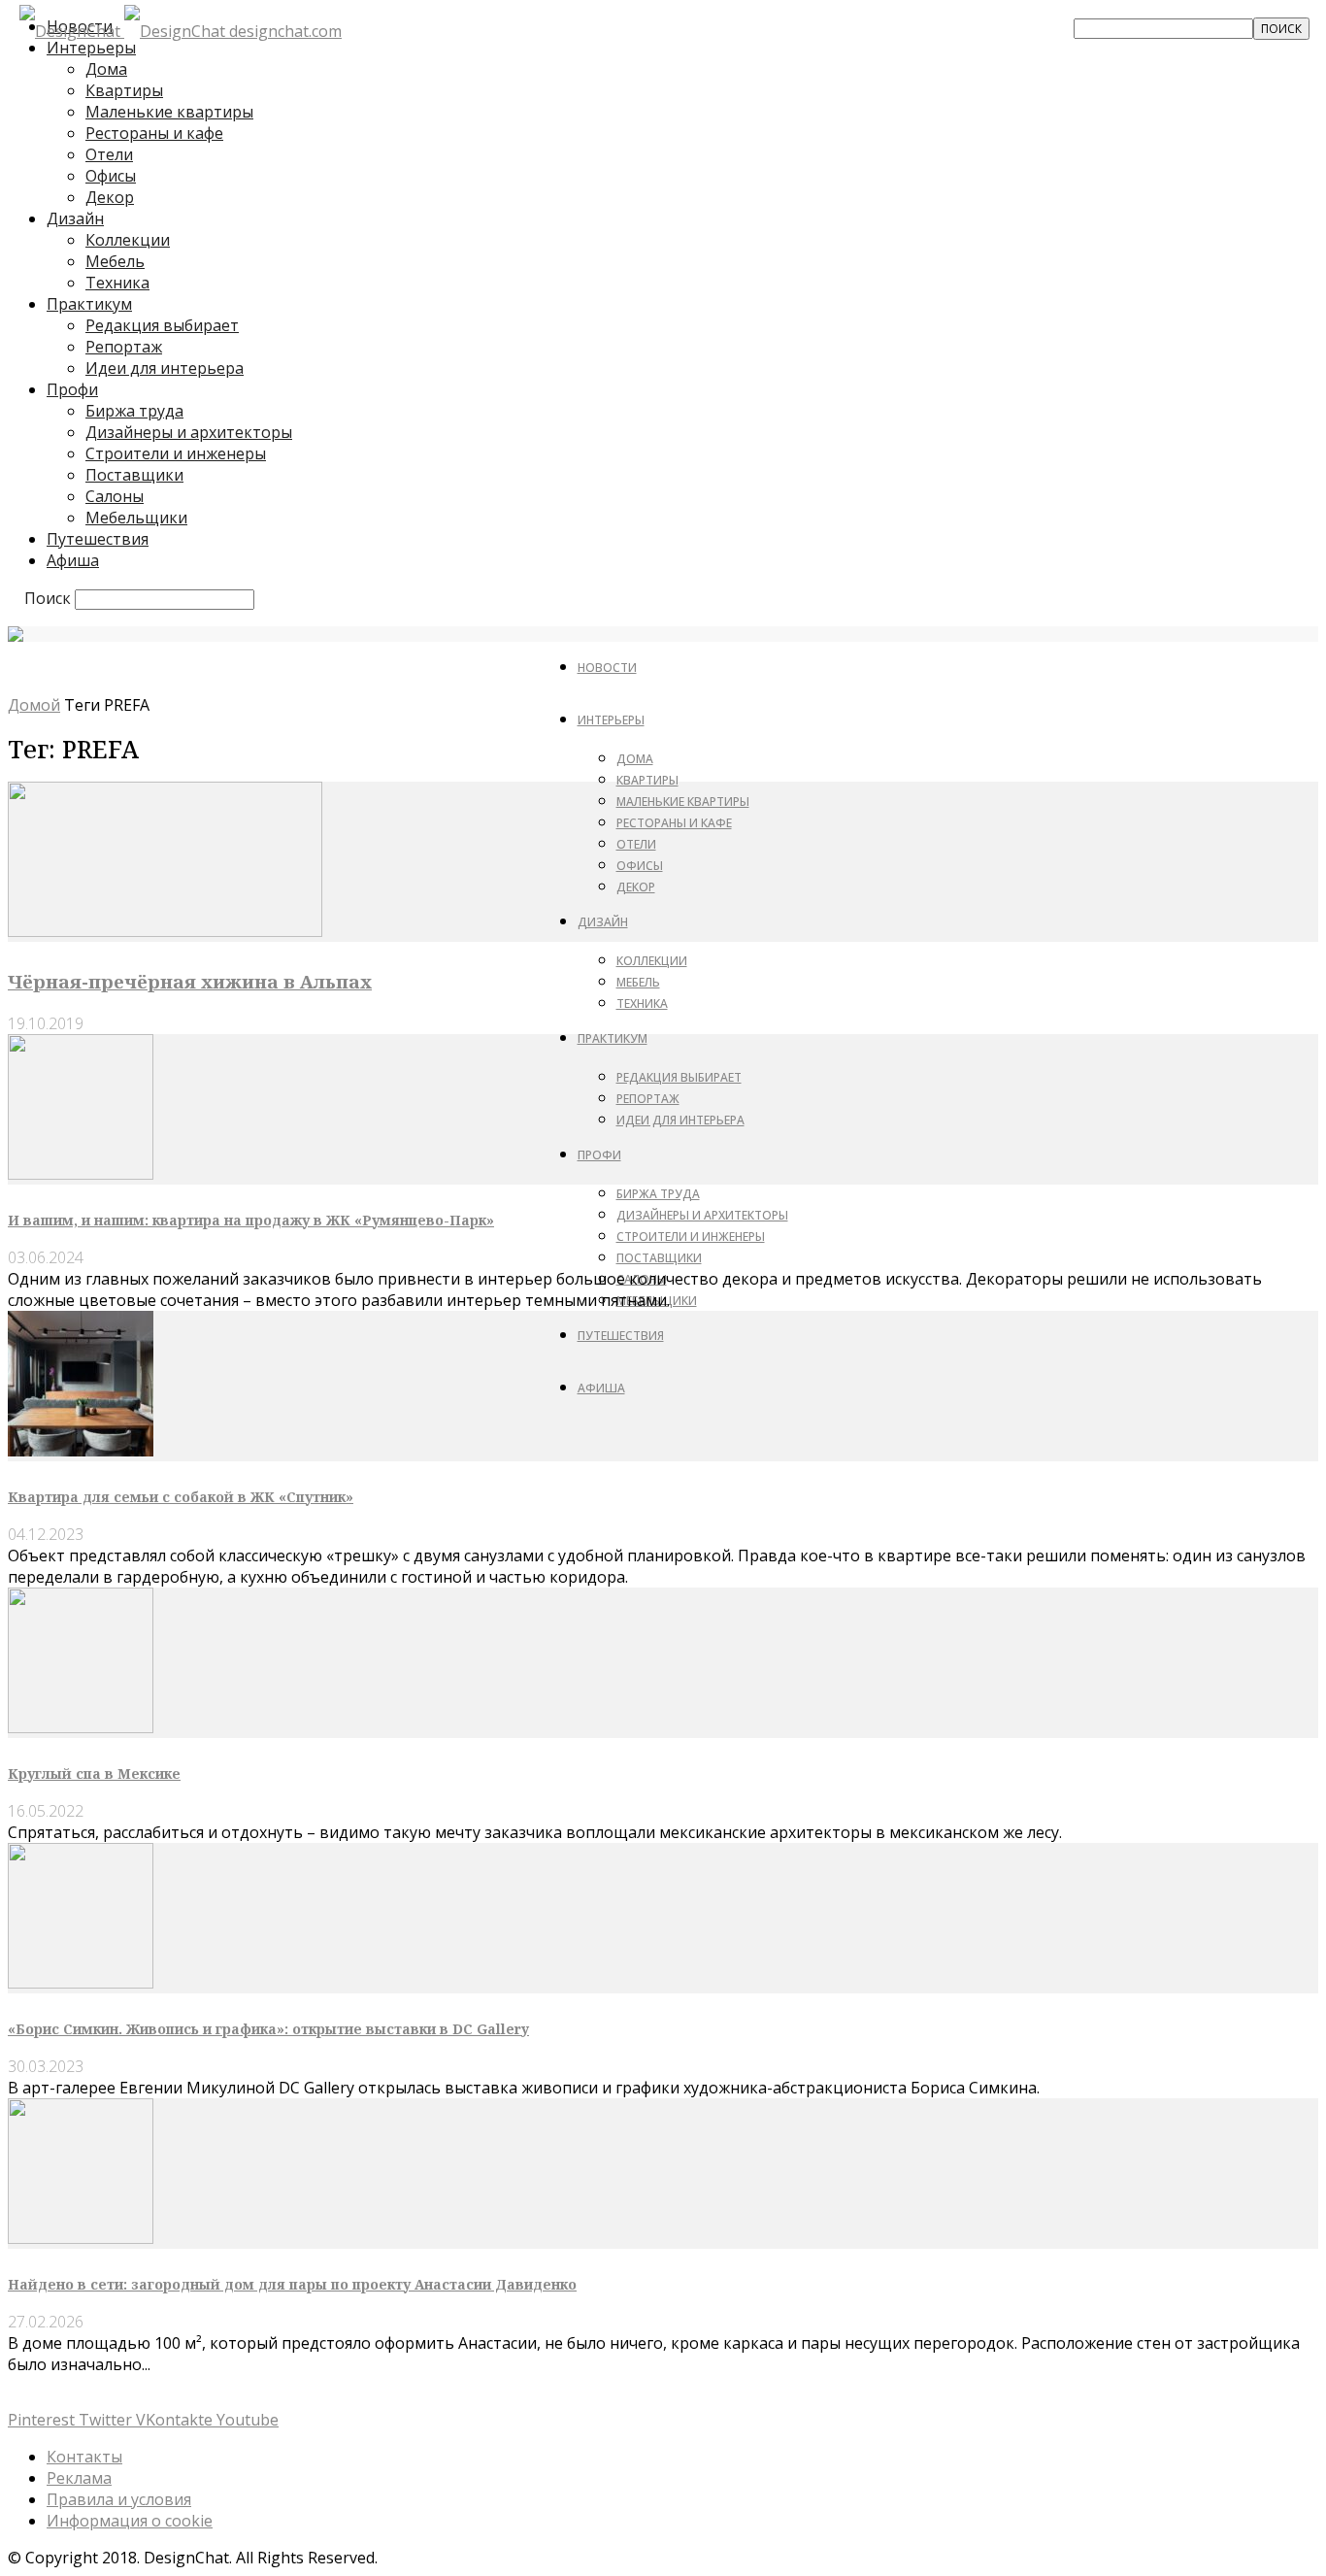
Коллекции (128, 240)
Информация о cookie (130, 2521)
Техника (117, 283)
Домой (34, 705)
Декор (110, 197)
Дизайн (75, 218)
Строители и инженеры (176, 453)
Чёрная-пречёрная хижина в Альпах (190, 981)
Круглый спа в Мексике (94, 1773)
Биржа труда (134, 411)
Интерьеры (611, 720)
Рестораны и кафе (154, 133)
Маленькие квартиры (169, 112)
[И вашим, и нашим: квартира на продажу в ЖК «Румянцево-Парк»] (81, 1174)
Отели (109, 154)
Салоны (115, 496)
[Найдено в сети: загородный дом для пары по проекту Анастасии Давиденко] (81, 2238)
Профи (72, 389)
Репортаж (124, 347)
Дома (106, 69)
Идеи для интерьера (165, 368)
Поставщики (134, 475)
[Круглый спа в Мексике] (81, 1727)
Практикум (89, 304)
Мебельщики (136, 518)
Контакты (84, 2457)
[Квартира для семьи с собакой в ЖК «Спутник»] (81, 1451)
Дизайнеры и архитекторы (189, 432)
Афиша (73, 560)
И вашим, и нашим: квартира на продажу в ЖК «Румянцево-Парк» (251, 1220)
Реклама (79, 2478)
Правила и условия (119, 2499)
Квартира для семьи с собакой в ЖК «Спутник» (181, 1497)
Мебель (115, 261)
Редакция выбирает (162, 325)
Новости (607, 668)
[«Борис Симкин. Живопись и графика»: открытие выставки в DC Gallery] (81, 1983)
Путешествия (98, 539)
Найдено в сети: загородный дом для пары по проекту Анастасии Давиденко (292, 2284)
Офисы (111, 176)
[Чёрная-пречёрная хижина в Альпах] (165, 931)
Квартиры (124, 90)
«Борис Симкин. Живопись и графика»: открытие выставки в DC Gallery (268, 2029)
